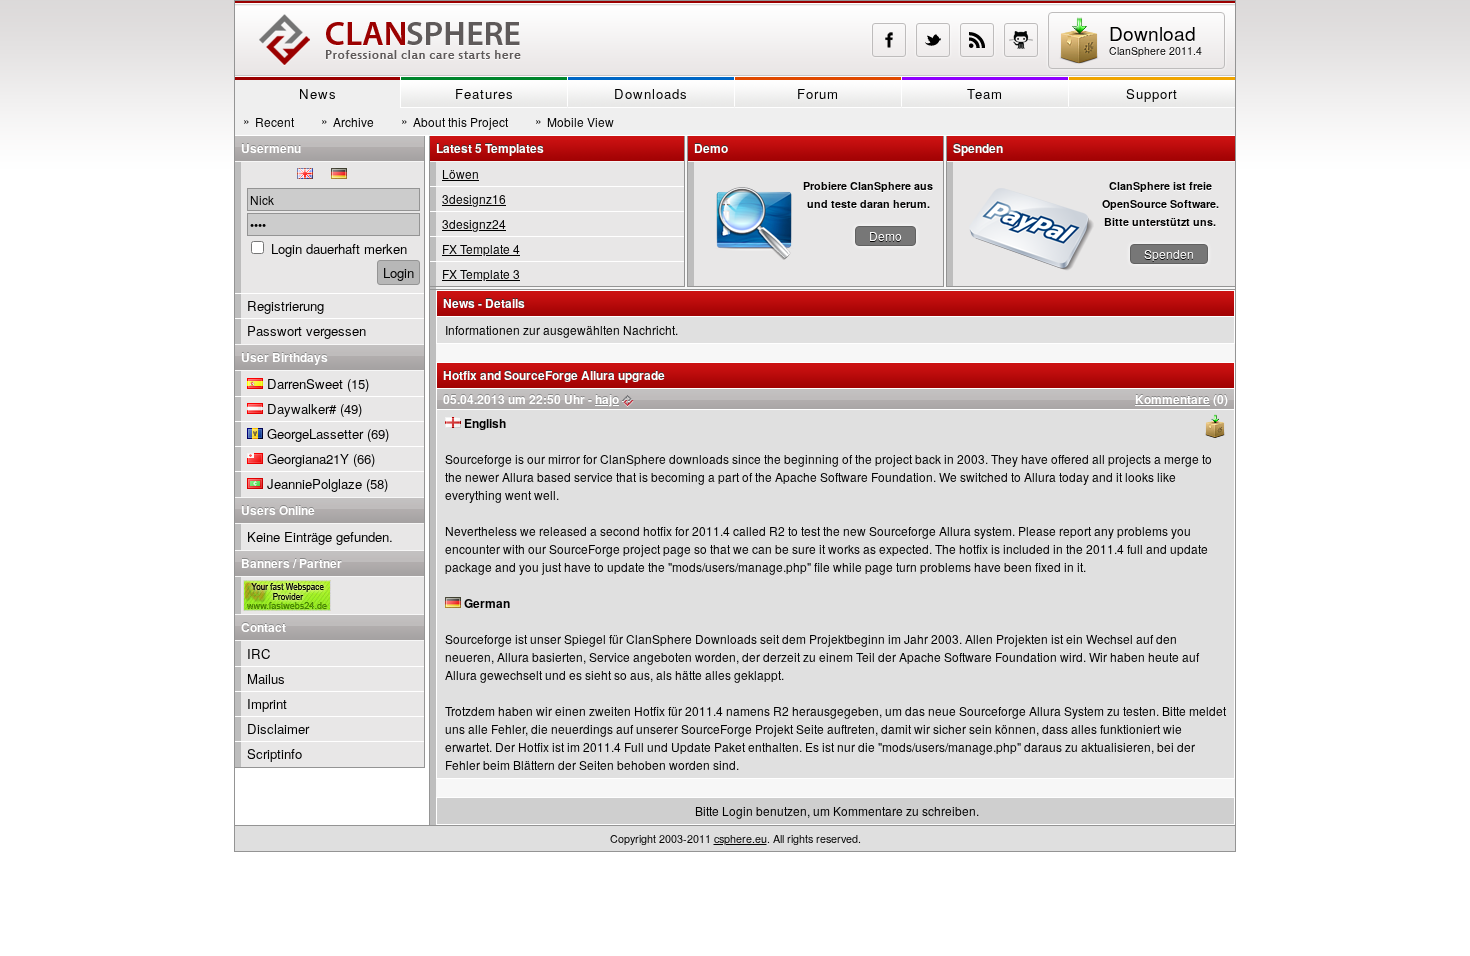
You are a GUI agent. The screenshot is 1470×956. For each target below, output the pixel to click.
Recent (268, 121)
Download (1155, 38)
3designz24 (474, 223)
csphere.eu (740, 838)
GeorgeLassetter (315, 433)
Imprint (267, 703)
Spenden (1169, 253)
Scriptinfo (274, 753)
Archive (347, 121)
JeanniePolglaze (314, 483)
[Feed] (977, 40)
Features (484, 93)
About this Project (454, 121)
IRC (259, 653)
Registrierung (285, 305)
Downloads (651, 93)
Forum (818, 93)
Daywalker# (301, 408)
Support (1152, 93)
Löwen (460, 173)
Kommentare (1172, 399)
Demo (885, 235)
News (318, 93)
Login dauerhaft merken (339, 248)
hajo (607, 399)
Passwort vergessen (306, 330)
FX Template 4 (481, 248)
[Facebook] (889, 40)
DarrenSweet (305, 383)
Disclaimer (278, 728)
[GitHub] (1021, 40)
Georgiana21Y (308, 458)
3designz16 (474, 198)
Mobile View (574, 121)
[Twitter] (933, 40)
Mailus (266, 678)
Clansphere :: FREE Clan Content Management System (390, 40)
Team (985, 93)
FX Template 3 (481, 273)
